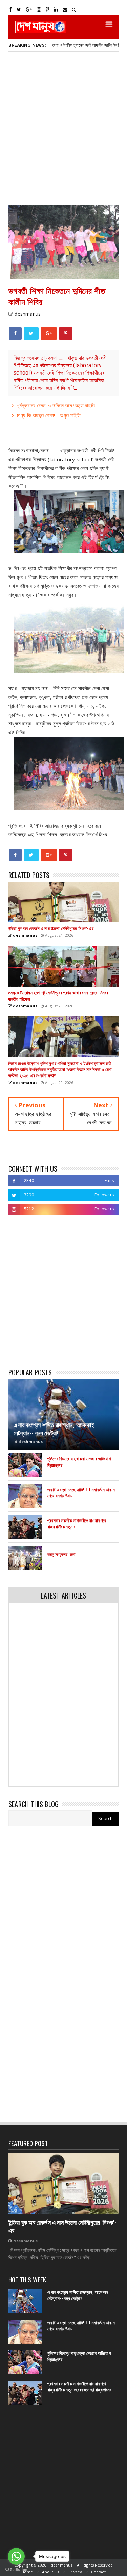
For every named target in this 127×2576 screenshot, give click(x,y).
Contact (98, 2572)
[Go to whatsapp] (16, 2556)
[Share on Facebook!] (15, 333)
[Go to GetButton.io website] (16, 2569)
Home (27, 2572)
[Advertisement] (63, 128)
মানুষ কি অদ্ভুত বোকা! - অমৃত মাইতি (49, 415)
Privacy (75, 2572)
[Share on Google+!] (49, 333)
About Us (50, 2572)
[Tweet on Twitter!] (31, 333)
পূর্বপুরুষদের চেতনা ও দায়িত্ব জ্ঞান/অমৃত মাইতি (56, 405)
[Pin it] (66, 333)
